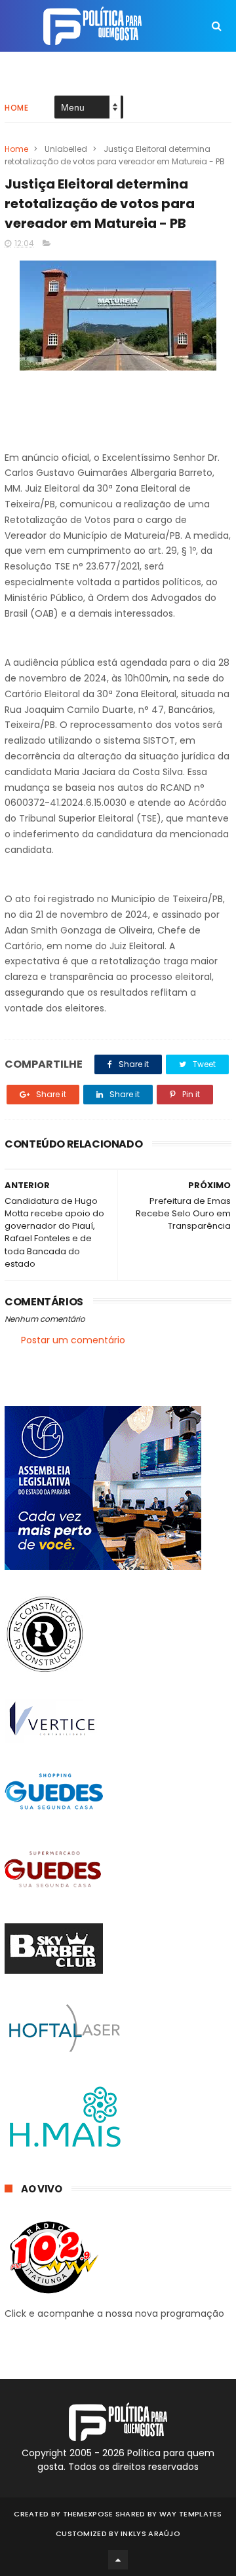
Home (16, 108)
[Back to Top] (118, 2560)
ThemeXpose (88, 2514)
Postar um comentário (73, 1340)
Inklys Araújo (150, 2533)
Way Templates (191, 2514)
